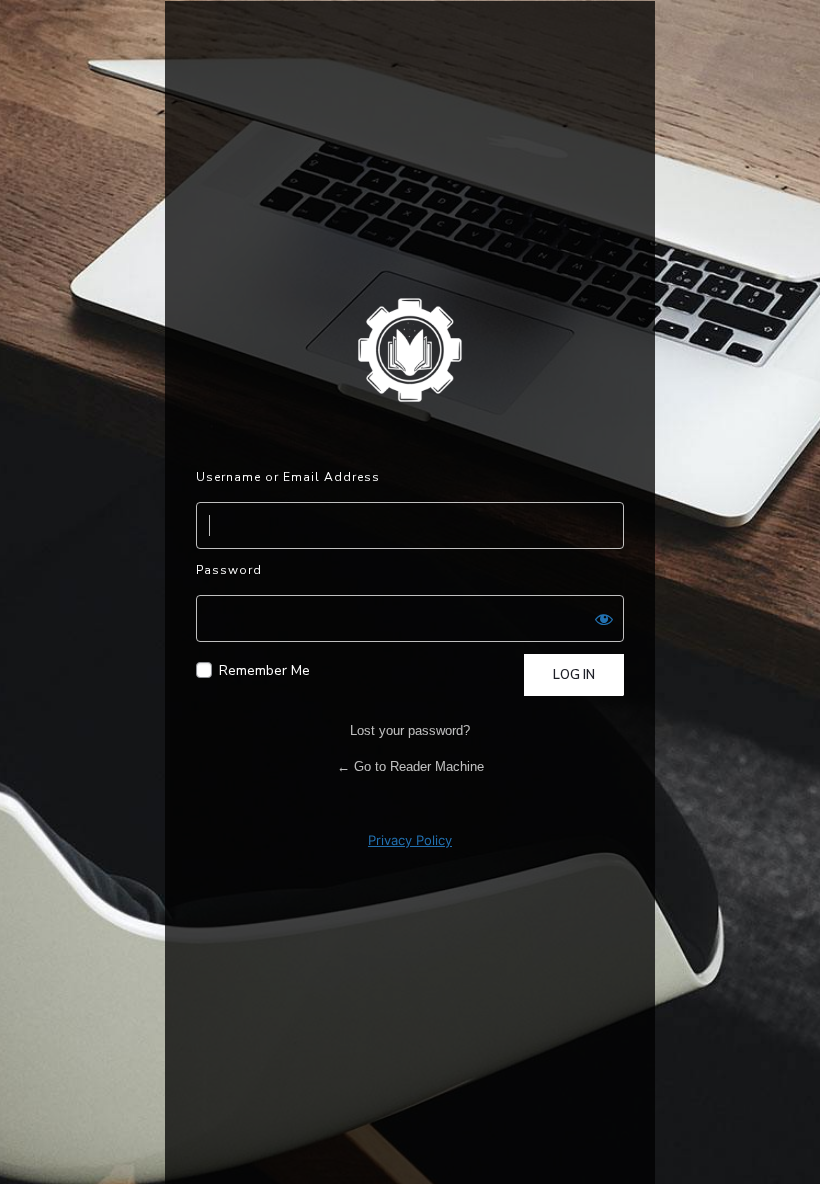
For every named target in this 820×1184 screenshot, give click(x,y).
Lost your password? (410, 730)
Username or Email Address (288, 477)
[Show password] (604, 619)
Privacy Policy (410, 840)
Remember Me (264, 670)
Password (229, 570)
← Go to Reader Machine (410, 766)
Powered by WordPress (410, 349)
